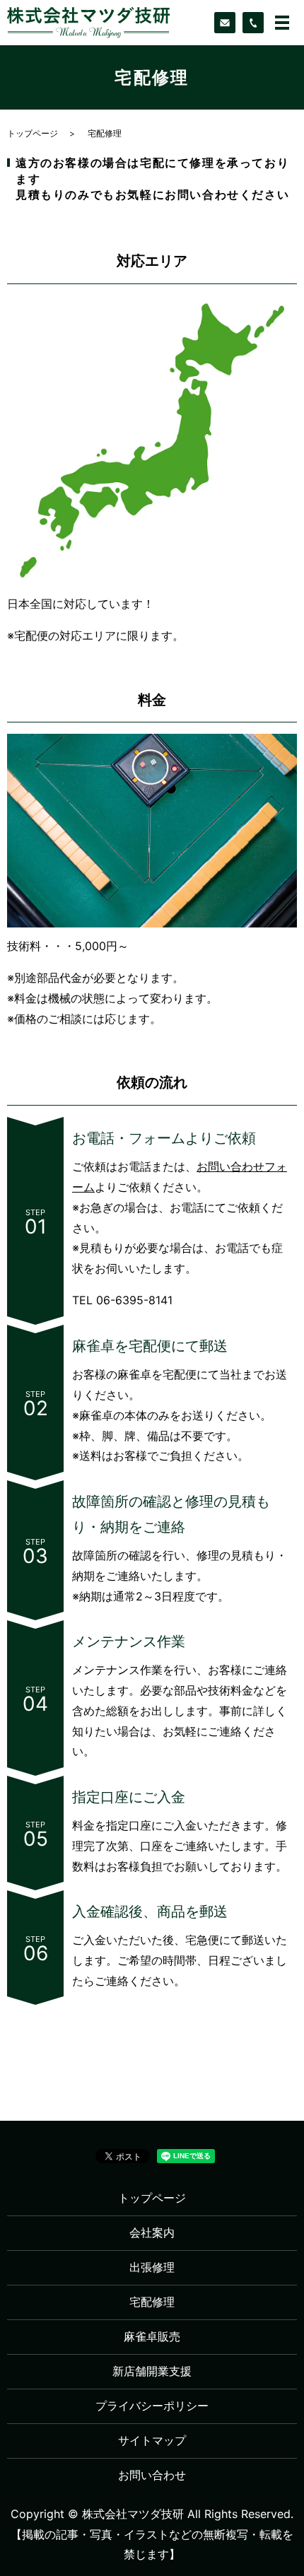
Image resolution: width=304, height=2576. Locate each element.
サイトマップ (152, 2440)
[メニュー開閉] (282, 23)
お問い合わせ (152, 2475)
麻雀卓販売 (152, 2336)
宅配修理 (152, 2302)
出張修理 (152, 2267)
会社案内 (152, 2232)
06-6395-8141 (134, 1300)
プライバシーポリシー (152, 2406)
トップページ (33, 133)
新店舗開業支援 (152, 2371)
